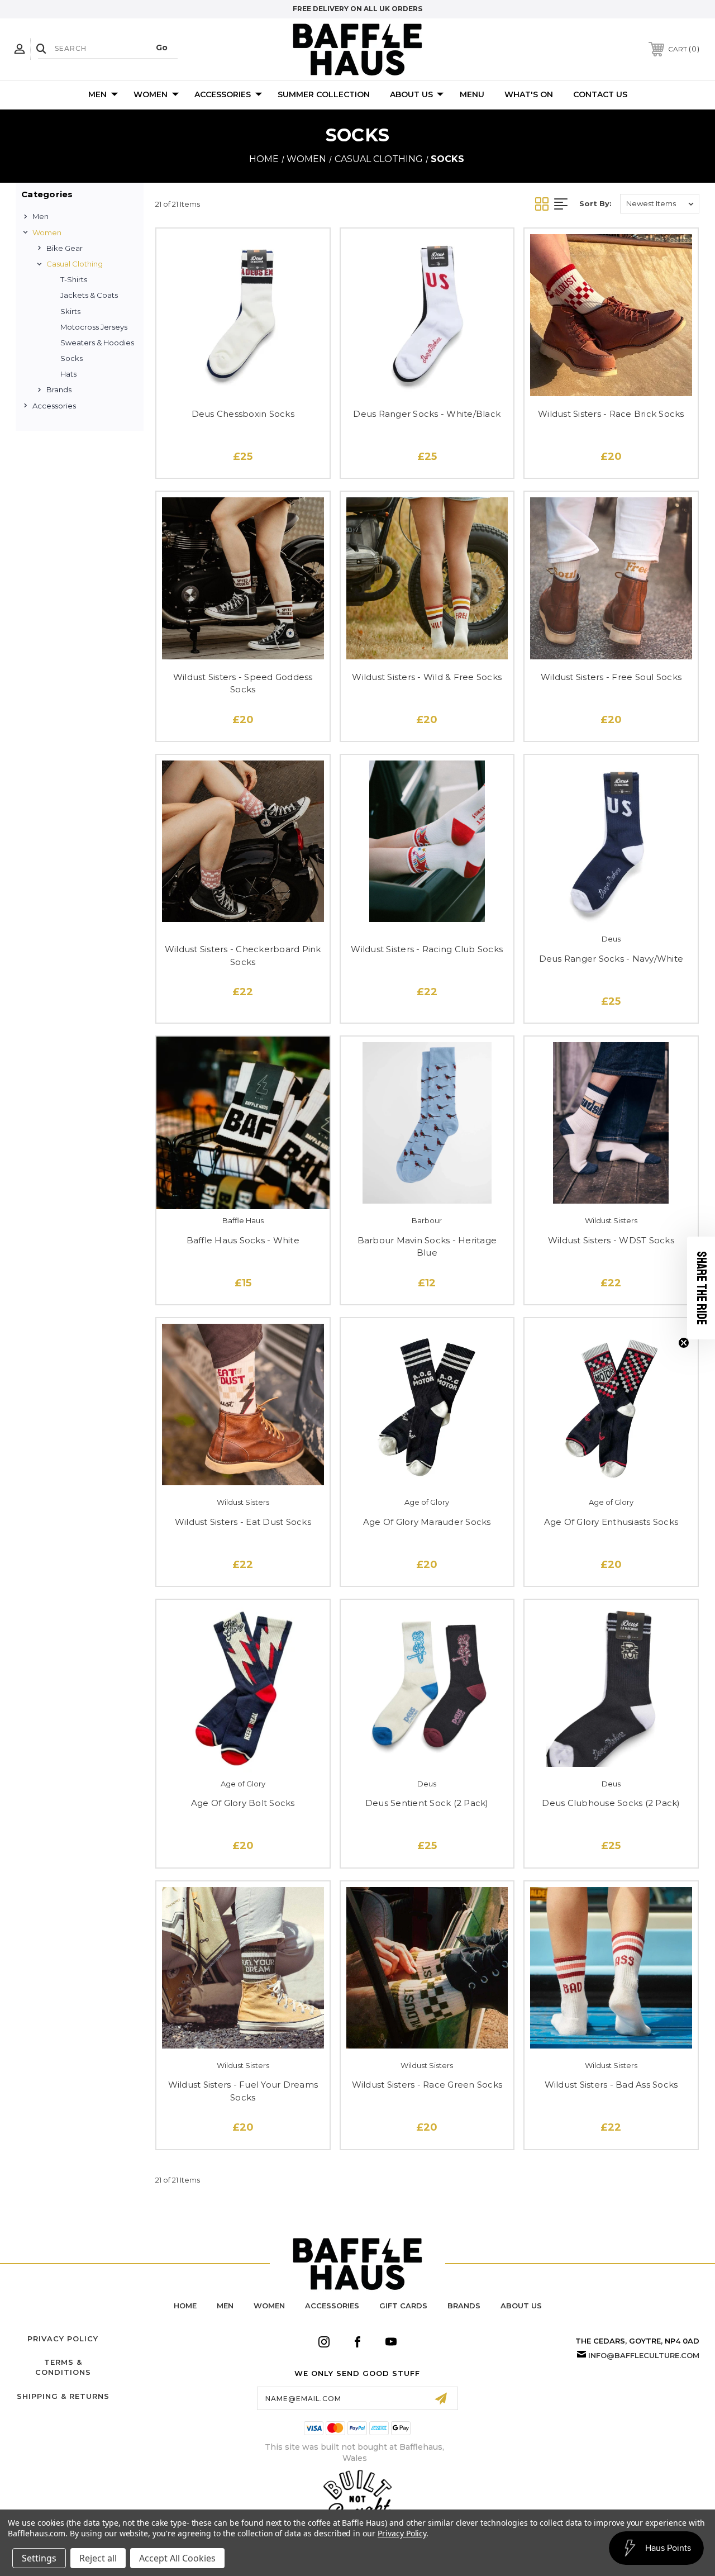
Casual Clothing (75, 264)
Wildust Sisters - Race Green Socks (427, 2085)
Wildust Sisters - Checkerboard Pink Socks (243, 956)
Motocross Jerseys (94, 327)
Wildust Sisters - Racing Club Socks (427, 949)
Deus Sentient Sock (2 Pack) (427, 1803)
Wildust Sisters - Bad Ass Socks (611, 2085)
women (269, 2306)
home (185, 2306)
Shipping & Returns (63, 2396)
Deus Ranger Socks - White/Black (427, 414)
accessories (332, 2306)
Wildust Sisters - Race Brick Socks (611, 414)
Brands (59, 389)
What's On (529, 94)
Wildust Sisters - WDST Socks (611, 1240)
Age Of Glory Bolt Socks (243, 1803)
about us (521, 2306)
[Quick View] (243, 384)
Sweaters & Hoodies (97, 343)
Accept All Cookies (177, 2558)
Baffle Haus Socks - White (243, 1240)
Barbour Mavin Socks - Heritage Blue (427, 1247)
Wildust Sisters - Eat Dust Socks (243, 1522)
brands (464, 2306)
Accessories (223, 94)
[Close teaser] (684, 1343)
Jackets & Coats (89, 295)
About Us (411, 94)
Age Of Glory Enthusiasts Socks (611, 1522)
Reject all (98, 2558)
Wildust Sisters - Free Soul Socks (611, 677)
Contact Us (600, 94)
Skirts (70, 311)
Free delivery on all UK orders (357, 9)
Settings (39, 2558)
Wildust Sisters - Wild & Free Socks (427, 677)
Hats (68, 374)
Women (151, 94)
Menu (472, 94)
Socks (71, 358)
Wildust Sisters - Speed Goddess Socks (243, 683)
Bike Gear (65, 248)
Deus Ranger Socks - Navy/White (611, 959)
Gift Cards (403, 2306)
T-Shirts (74, 279)
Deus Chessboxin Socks (243, 414)
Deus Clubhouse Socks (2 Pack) (611, 1803)
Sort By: (595, 203)
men (225, 2306)
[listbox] (660, 204)
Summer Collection (324, 94)
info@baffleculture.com (644, 2355)
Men (97, 94)
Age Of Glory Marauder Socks (427, 1522)
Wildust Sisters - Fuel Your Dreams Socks (243, 2091)
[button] (701, 1288)
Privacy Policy (63, 2339)
